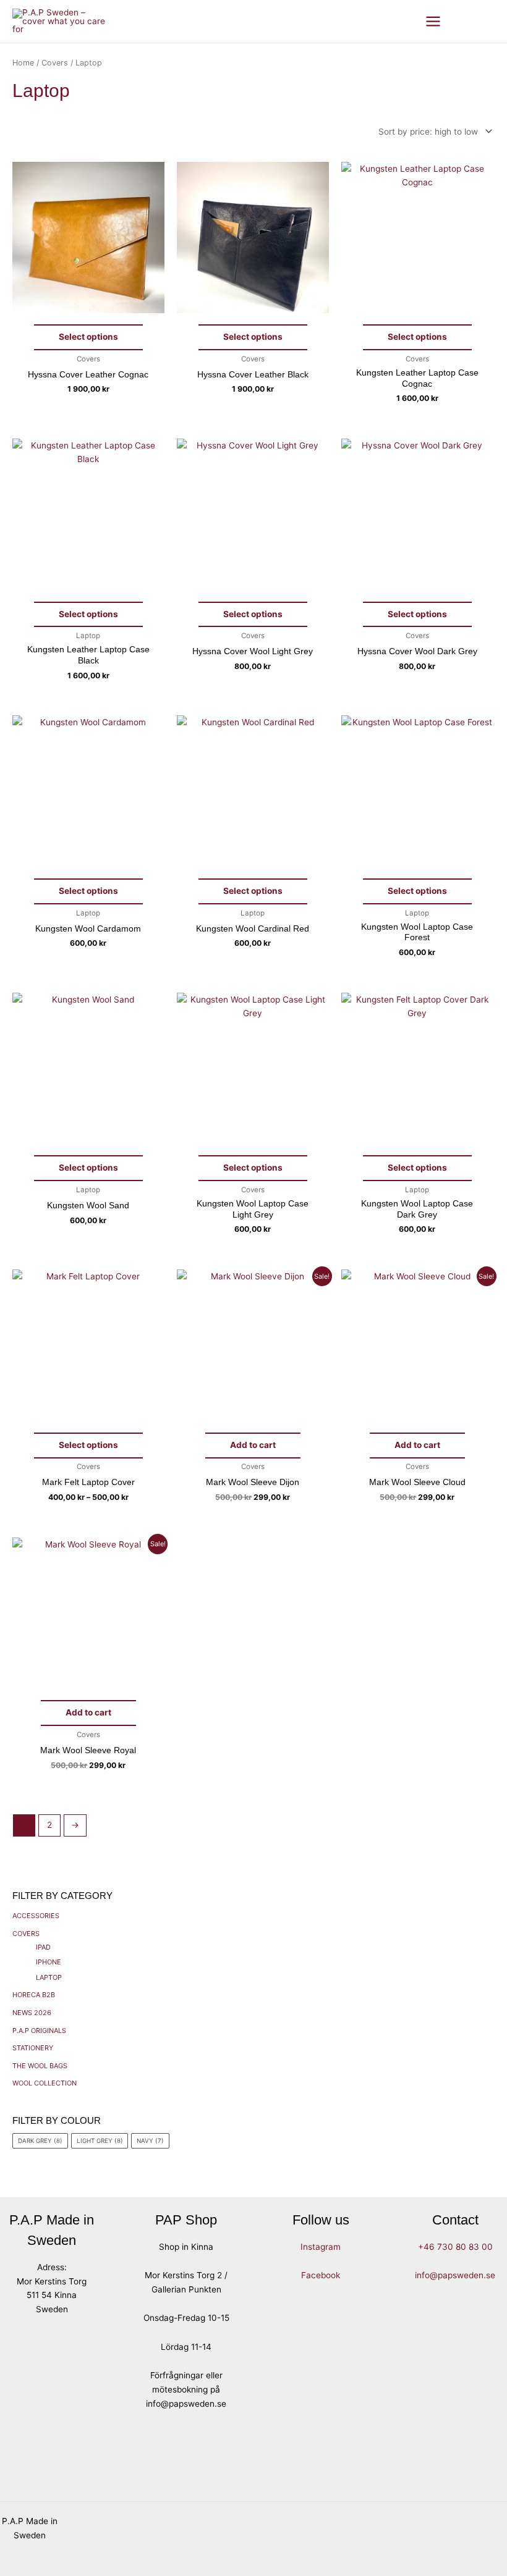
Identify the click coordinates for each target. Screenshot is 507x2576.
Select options (88, 337)
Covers (26, 1934)
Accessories (36, 1916)
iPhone (49, 1962)
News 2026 (32, 2013)
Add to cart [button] (253, 1445)
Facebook (321, 2275)
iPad (43, 1947)
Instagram (321, 2247)
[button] (466, 21)
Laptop (49, 1977)
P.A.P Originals (39, 2031)
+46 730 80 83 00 (455, 2247)
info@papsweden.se (455, 2275)
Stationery (33, 2048)
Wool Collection (45, 2083)
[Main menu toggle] (433, 21)
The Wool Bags (40, 2066)
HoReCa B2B (34, 1995)
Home (23, 63)
